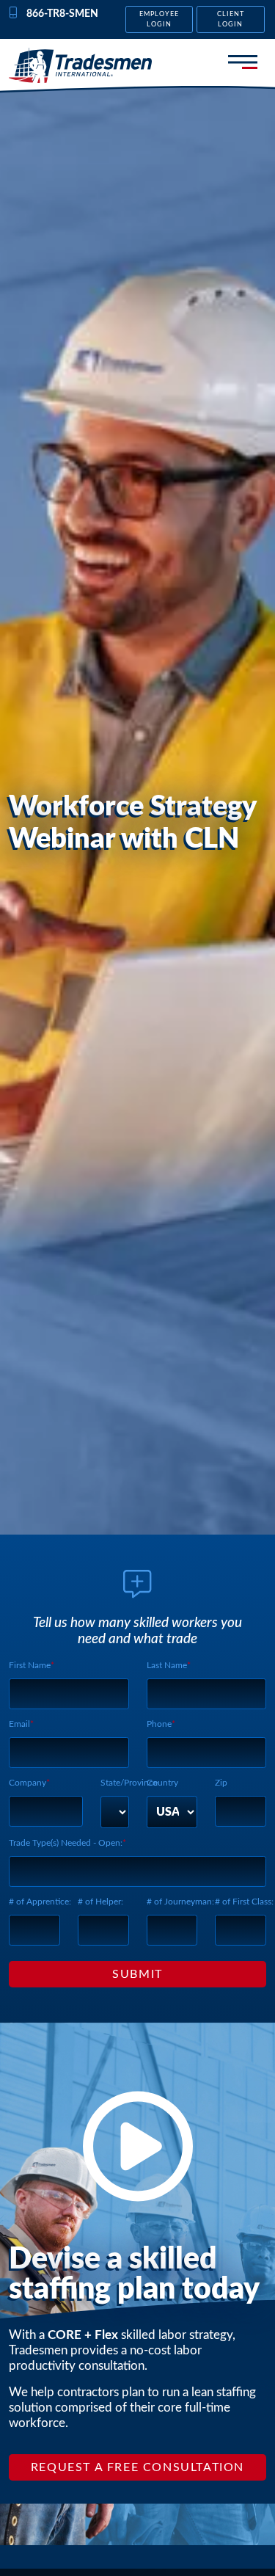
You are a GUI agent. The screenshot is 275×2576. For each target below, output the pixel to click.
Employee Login (159, 19)
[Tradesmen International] (80, 65)
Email (19, 1724)
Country (162, 1783)
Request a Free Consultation (137, 2467)
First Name (30, 1665)
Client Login (231, 19)
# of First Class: (244, 1902)
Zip (221, 1783)
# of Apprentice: (40, 1902)
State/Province (129, 1783)
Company (27, 1783)
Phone (159, 1724)
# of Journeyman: (180, 1902)
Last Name (167, 1665)
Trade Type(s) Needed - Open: (66, 1843)
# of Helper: (100, 1902)
